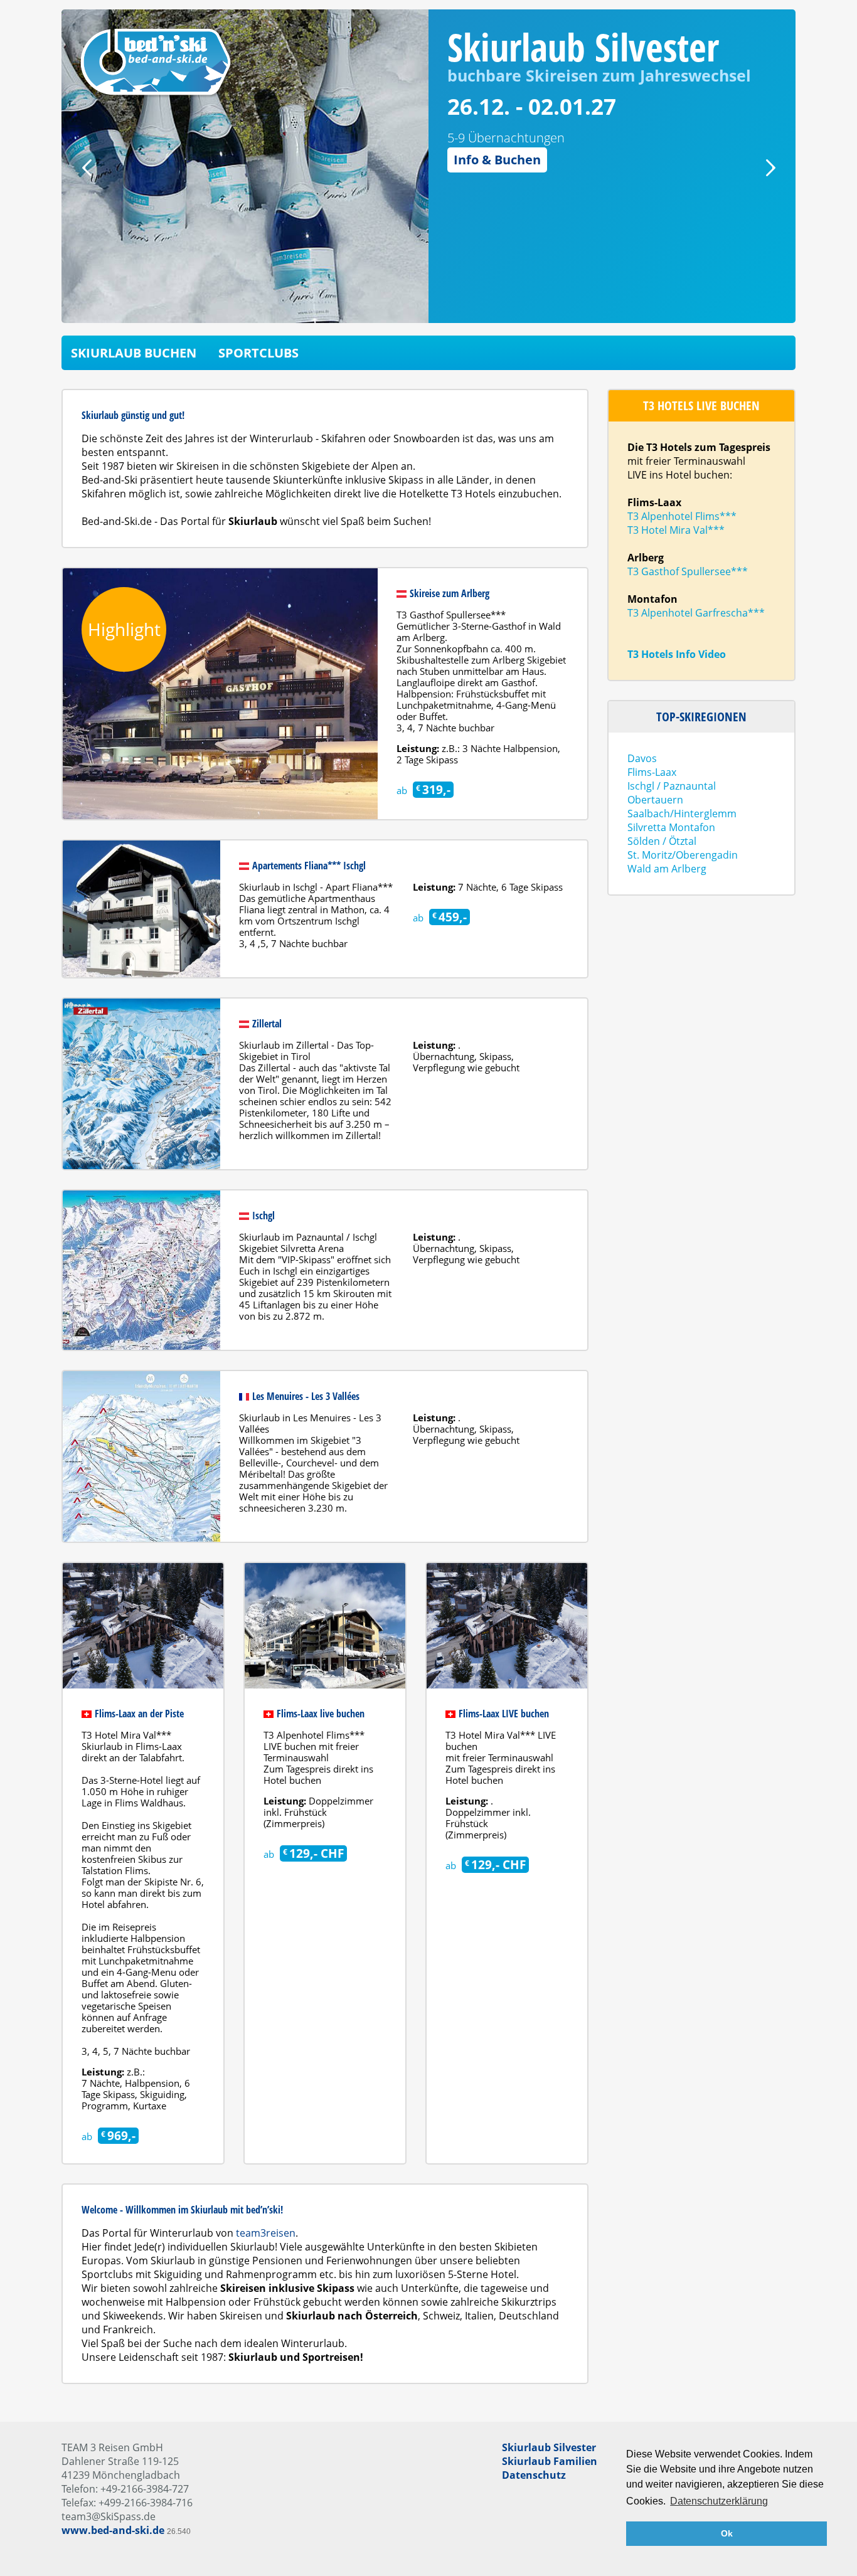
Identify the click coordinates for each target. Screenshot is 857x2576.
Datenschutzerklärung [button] (719, 2501)
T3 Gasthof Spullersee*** (688, 571)
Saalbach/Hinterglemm (682, 814)
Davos (642, 758)
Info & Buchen (497, 160)
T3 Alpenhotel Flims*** (682, 516)
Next (770, 168)
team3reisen (266, 2233)
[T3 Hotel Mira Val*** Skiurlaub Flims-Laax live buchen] (507, 1626)
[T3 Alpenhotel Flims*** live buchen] (325, 1626)
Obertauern (655, 800)
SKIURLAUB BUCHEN (134, 353)
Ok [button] (727, 2533)
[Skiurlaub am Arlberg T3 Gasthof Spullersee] (220, 694)
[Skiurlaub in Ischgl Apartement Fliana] (141, 909)
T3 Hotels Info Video (677, 654)
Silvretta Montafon (671, 827)
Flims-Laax (652, 772)
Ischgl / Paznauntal (672, 786)
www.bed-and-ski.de (113, 2530)
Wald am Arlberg (667, 869)
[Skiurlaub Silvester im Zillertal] (141, 1084)
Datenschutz (534, 2475)
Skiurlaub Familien (550, 2461)
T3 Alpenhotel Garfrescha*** (696, 613)
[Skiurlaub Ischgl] (141, 1270)
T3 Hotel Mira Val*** (676, 530)
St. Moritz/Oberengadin (683, 855)
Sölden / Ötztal (662, 841)
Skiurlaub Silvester (549, 2447)
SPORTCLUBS (258, 353)
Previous (87, 168)
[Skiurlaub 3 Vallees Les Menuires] (141, 1456)
